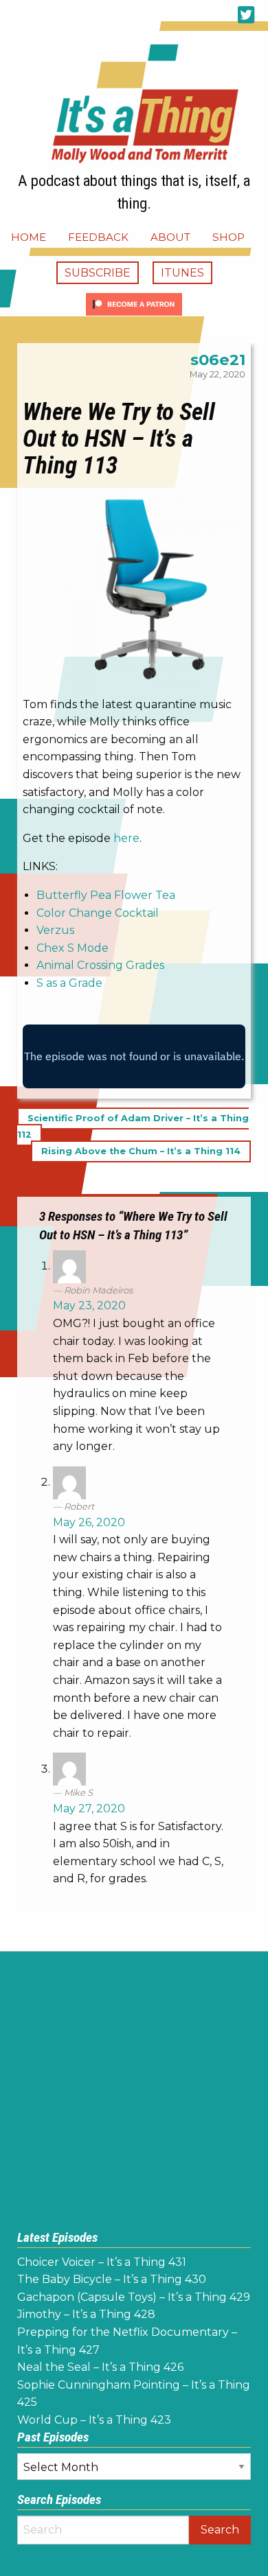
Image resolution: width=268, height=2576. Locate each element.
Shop (228, 237)
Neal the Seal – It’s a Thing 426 (100, 2367)
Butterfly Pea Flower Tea (106, 895)
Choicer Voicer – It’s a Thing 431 (102, 2262)
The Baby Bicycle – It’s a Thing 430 (112, 2279)
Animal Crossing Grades (100, 965)
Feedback (98, 237)
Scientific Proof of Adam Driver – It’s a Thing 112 (133, 1126)
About (170, 237)
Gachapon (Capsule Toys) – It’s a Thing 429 (134, 2297)
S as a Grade (69, 983)
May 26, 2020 (89, 1522)
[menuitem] (29, 237)
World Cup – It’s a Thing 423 (94, 2420)
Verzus (55, 930)
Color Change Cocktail (98, 913)
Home (29, 237)
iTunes (182, 273)
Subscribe (98, 273)
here (126, 838)
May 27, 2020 (89, 1808)
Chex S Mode (72, 948)
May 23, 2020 (89, 1305)
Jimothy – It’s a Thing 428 (86, 2314)
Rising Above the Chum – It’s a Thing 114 (141, 1151)
